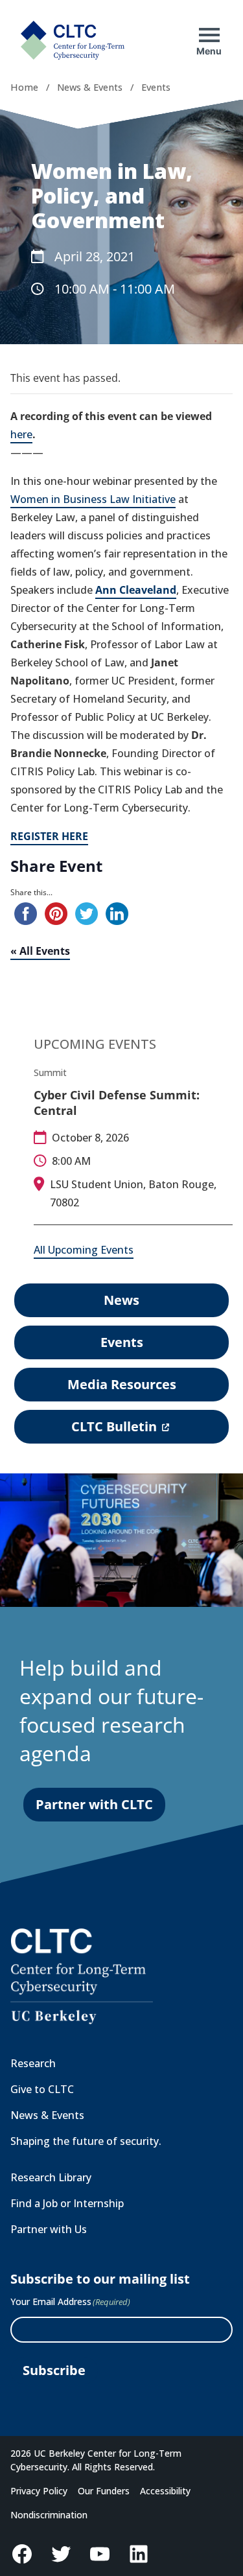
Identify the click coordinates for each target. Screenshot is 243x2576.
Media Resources (122, 1384)
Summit (50, 1072)
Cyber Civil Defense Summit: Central (117, 1103)
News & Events (90, 87)
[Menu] (209, 35)
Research (33, 2063)
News (121, 1300)
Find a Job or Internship (67, 2203)
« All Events (40, 951)
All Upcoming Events (84, 1250)
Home (24, 87)
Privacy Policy (39, 2491)
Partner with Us (49, 2229)
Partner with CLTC (94, 1804)
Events (156, 87)
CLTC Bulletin (119, 1430)
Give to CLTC (42, 2089)
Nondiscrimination (49, 2515)
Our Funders (104, 2491)
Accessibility (165, 2491)
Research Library (51, 2177)
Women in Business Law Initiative (93, 499)
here (21, 434)
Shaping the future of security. (86, 2141)
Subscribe (54, 2370)
